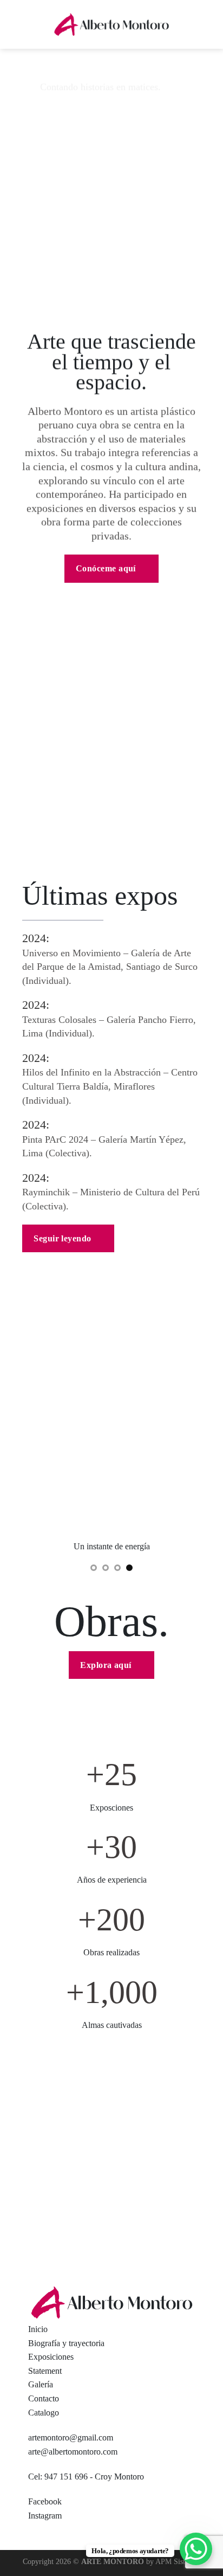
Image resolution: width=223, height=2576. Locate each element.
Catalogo (44, 2413)
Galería (41, 2384)
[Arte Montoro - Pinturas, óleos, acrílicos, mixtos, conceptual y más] (111, 25)
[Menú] (15, 24)
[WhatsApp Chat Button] (196, 2549)
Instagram (45, 2516)
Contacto (44, 2398)
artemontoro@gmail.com (71, 2437)
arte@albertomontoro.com (73, 2452)
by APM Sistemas (172, 2561)
